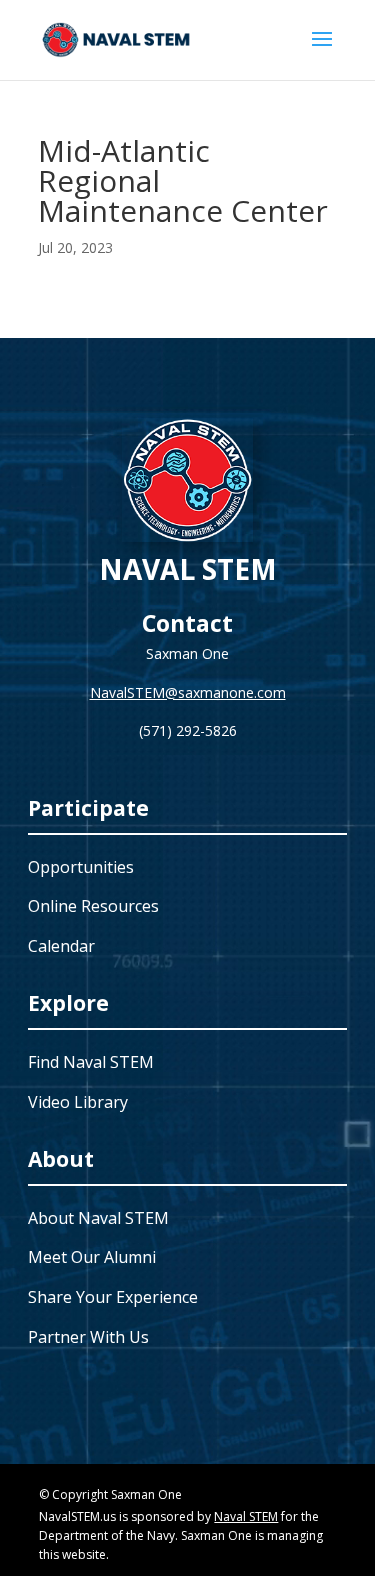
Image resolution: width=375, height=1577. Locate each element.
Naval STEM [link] (246, 1516)
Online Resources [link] (93, 906)
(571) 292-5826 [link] (188, 730)
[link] (117, 38)
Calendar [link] (61, 946)
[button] (322, 52)
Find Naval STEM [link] (91, 1062)
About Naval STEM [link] (98, 1218)
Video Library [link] (78, 1102)
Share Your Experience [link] (113, 1297)
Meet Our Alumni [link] (92, 1257)
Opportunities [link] (81, 867)
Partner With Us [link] (88, 1337)
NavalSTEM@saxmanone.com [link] (188, 692)
